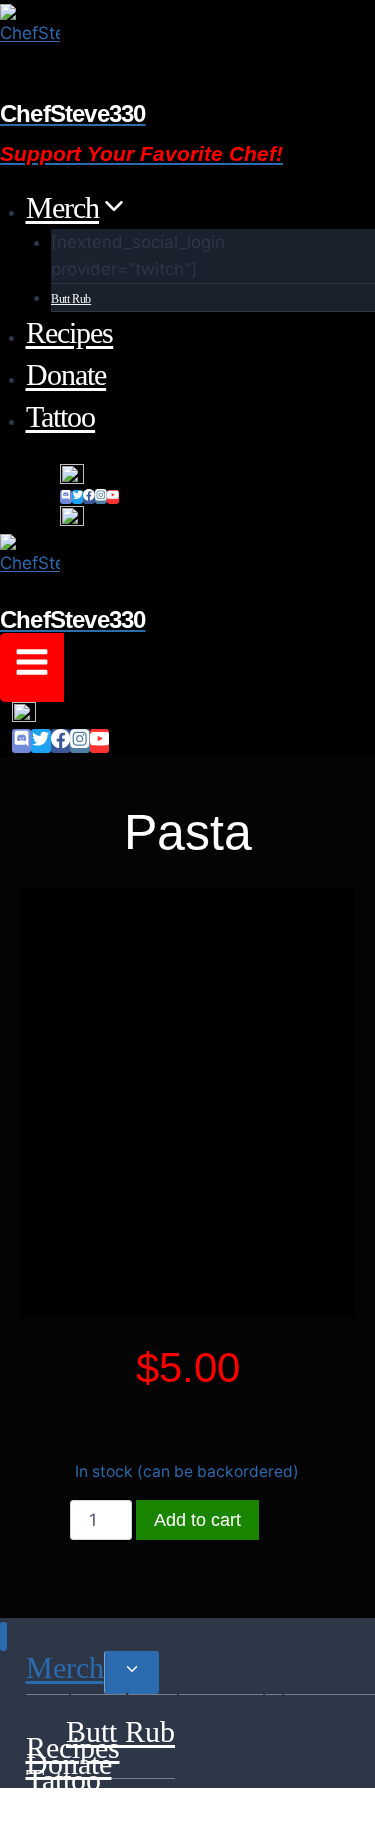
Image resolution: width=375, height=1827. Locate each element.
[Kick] (217, 518)
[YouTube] (113, 497)
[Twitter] (78, 497)
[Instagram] (101, 497)
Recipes (70, 332)
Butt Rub (71, 299)
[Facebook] (89, 497)
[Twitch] (217, 476)
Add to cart (197, 1520)
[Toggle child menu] (131, 1672)
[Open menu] (32, 667)
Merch (65, 1667)
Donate (66, 374)
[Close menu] (3, 1636)
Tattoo (61, 416)
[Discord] (66, 497)
